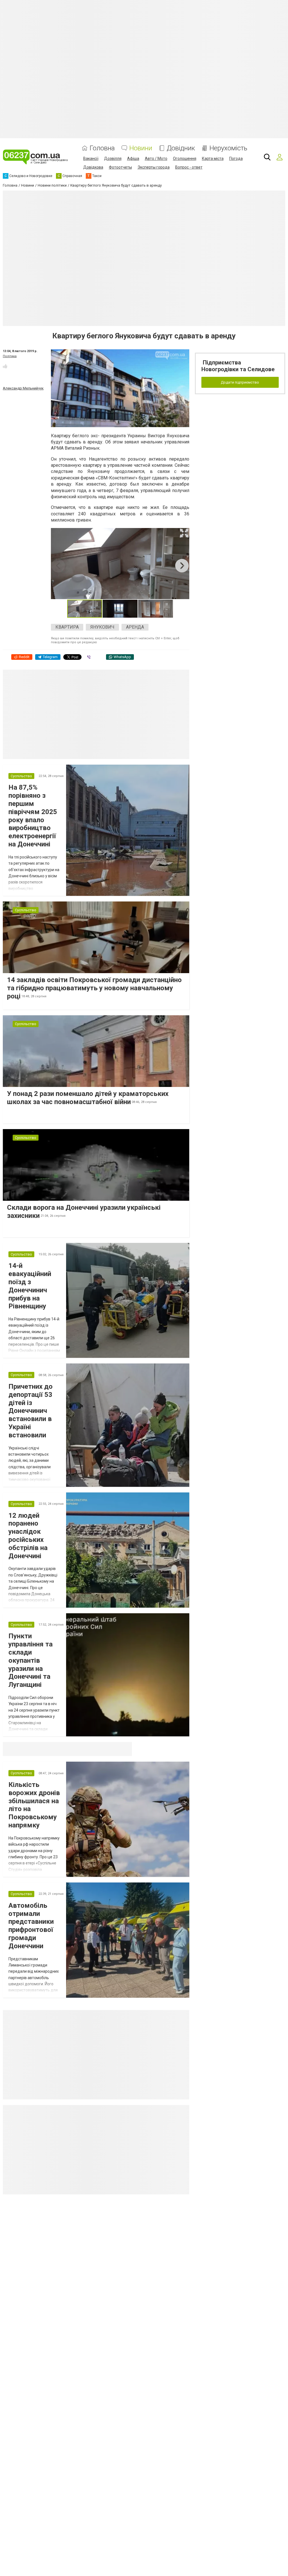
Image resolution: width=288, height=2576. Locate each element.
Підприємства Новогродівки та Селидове (238, 366)
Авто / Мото (156, 158)
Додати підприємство (240, 382)
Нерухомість (228, 148)
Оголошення (185, 158)
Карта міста (213, 158)
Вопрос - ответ (189, 167)
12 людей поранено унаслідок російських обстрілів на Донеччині (28, 1536)
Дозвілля (113, 158)
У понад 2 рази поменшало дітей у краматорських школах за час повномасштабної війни (88, 1098)
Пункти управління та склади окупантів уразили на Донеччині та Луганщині (31, 1660)
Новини (141, 148)
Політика (10, 356)
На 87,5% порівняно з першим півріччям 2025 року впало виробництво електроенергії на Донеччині (33, 816)
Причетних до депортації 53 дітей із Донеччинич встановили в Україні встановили (31, 1411)
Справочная (92, 1749)
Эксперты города (154, 167)
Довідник (181, 148)
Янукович (102, 627)
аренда (135, 627)
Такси (124, 1749)
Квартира (67, 627)
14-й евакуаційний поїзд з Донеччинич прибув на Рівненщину (30, 1286)
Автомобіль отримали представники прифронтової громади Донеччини (31, 1926)
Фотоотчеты (120, 167)
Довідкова (93, 167)
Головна (102, 148)
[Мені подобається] (5, 366)
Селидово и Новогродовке (40, 1749)
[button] (184, 533)
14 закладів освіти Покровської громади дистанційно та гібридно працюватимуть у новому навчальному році (94, 988)
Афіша (133, 158)
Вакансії (91, 158)
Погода (236, 158)
